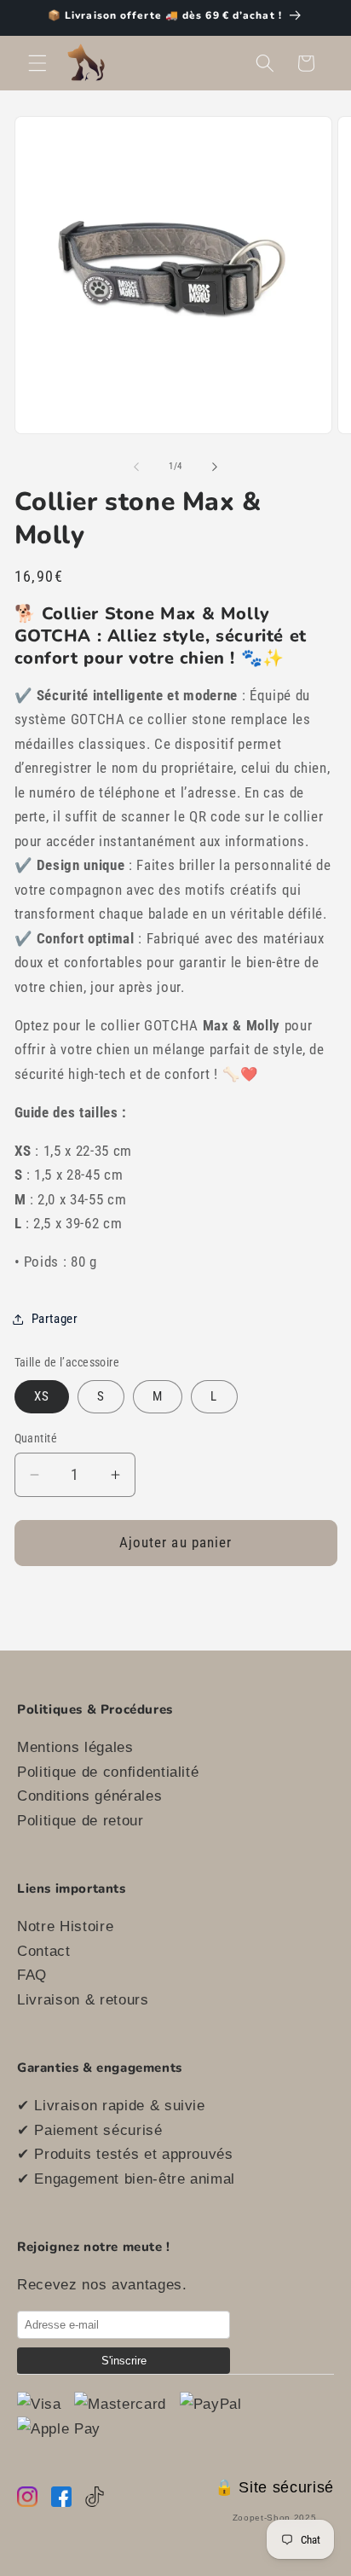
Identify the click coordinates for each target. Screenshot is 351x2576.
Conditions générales (89, 1796)
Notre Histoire (65, 1926)
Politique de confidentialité (108, 1772)
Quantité (36, 1438)
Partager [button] (55, 1319)
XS (42, 1396)
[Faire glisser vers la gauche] (136, 467)
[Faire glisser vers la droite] (215, 467)
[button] (37, 63)
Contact (44, 1951)
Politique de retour (81, 1820)
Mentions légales (75, 1747)
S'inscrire (124, 2361)
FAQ (32, 1975)
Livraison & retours (83, 1999)
